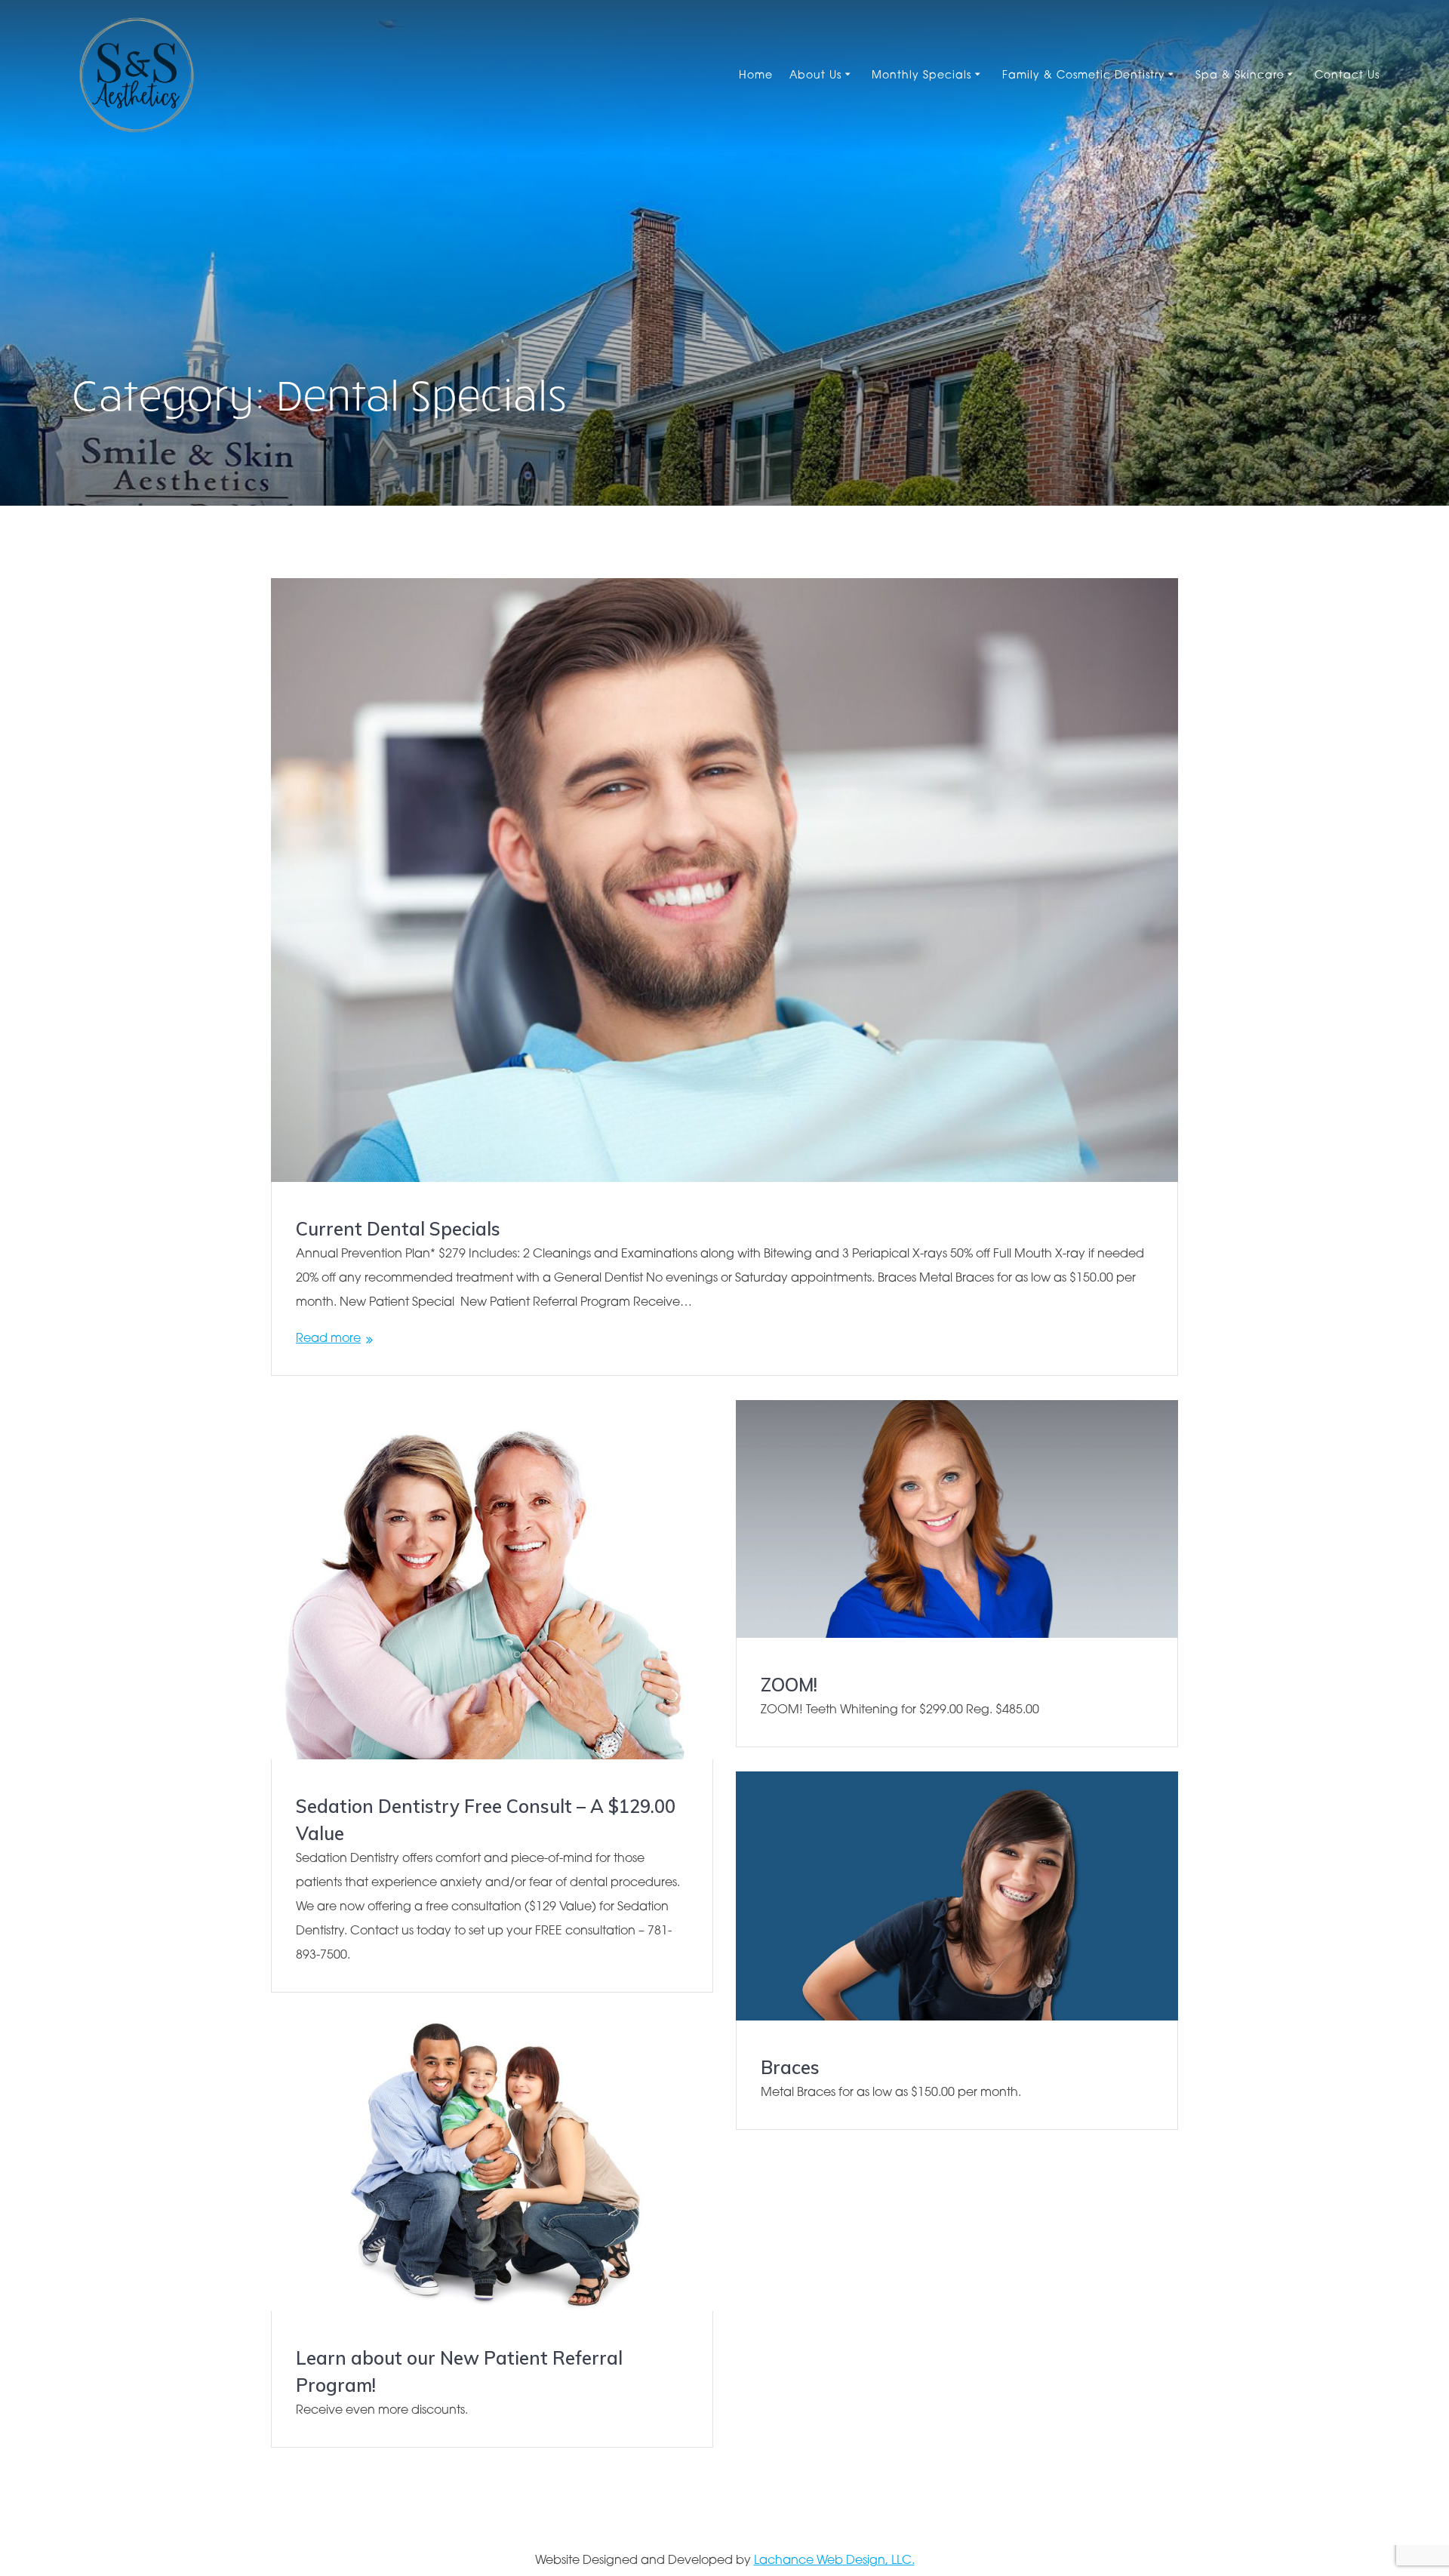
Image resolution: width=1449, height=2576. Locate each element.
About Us (815, 76)
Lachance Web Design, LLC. (834, 2561)
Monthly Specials (921, 76)
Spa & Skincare (1240, 76)
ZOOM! (789, 1685)
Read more (328, 1339)
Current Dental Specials (398, 1229)
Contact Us (1347, 76)
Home (756, 76)
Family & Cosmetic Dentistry (1084, 76)
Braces (790, 2067)
